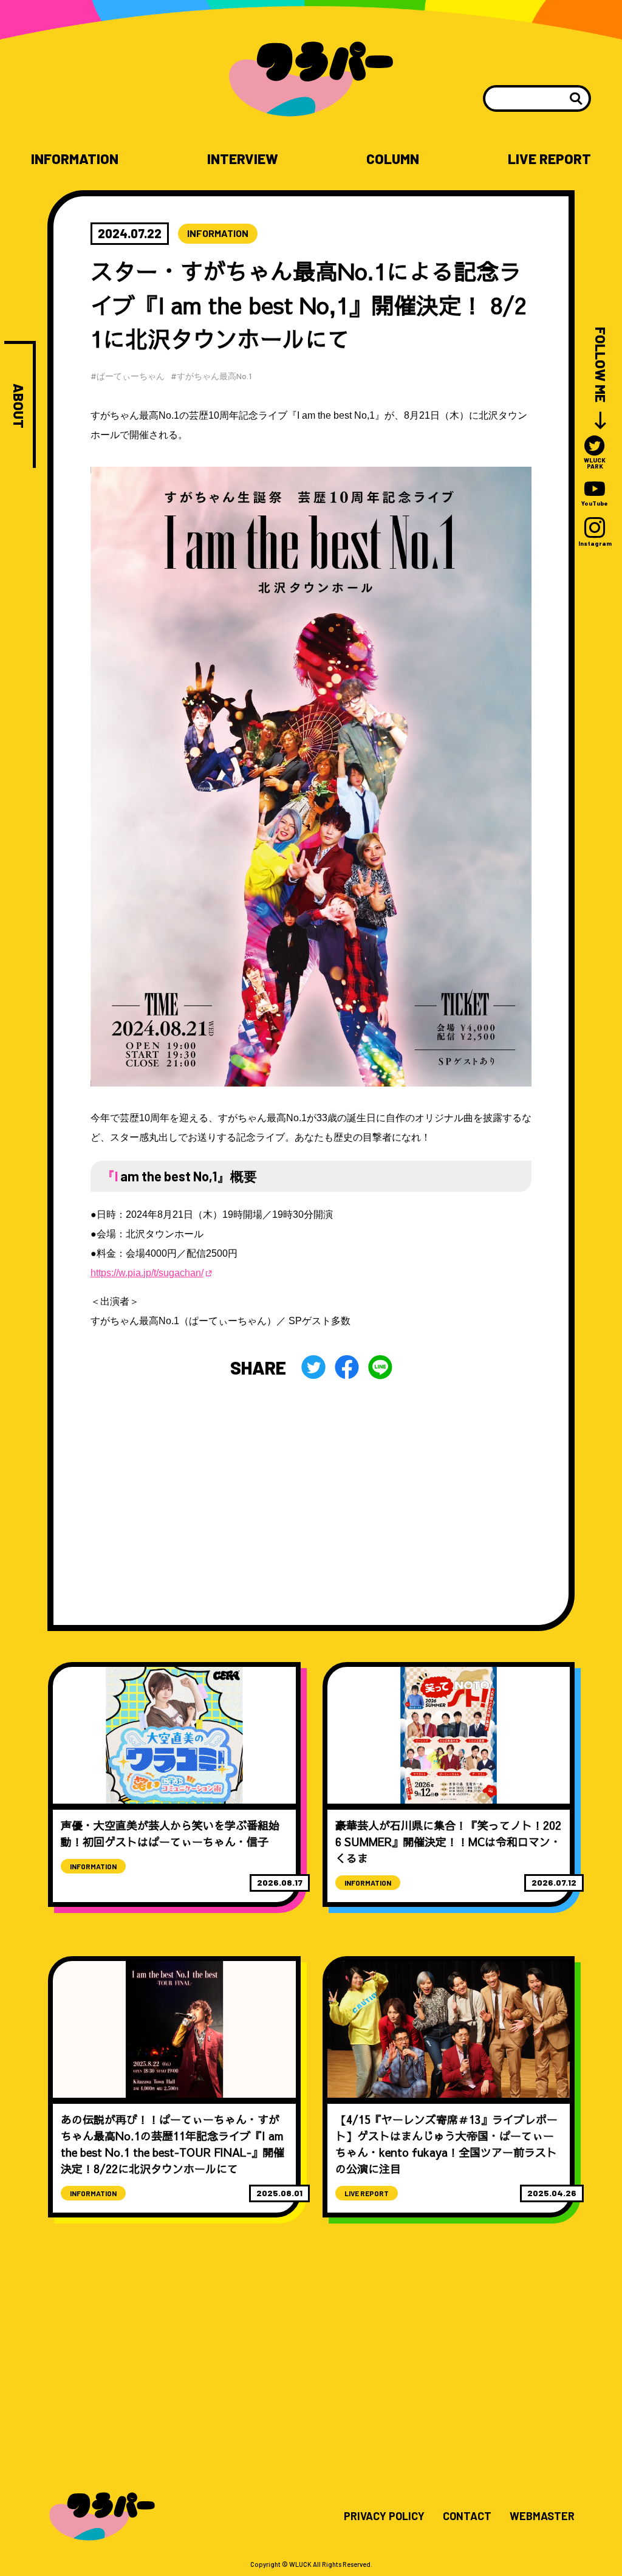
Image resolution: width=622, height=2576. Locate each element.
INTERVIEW (243, 159)
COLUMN (393, 159)
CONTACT (467, 2516)
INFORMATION (75, 159)
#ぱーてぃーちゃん (128, 376)
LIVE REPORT (549, 159)
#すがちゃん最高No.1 (211, 376)
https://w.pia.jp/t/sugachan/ (147, 1273)
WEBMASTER (542, 2516)
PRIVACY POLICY (384, 2516)
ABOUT (19, 406)
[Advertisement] (311, 1489)
